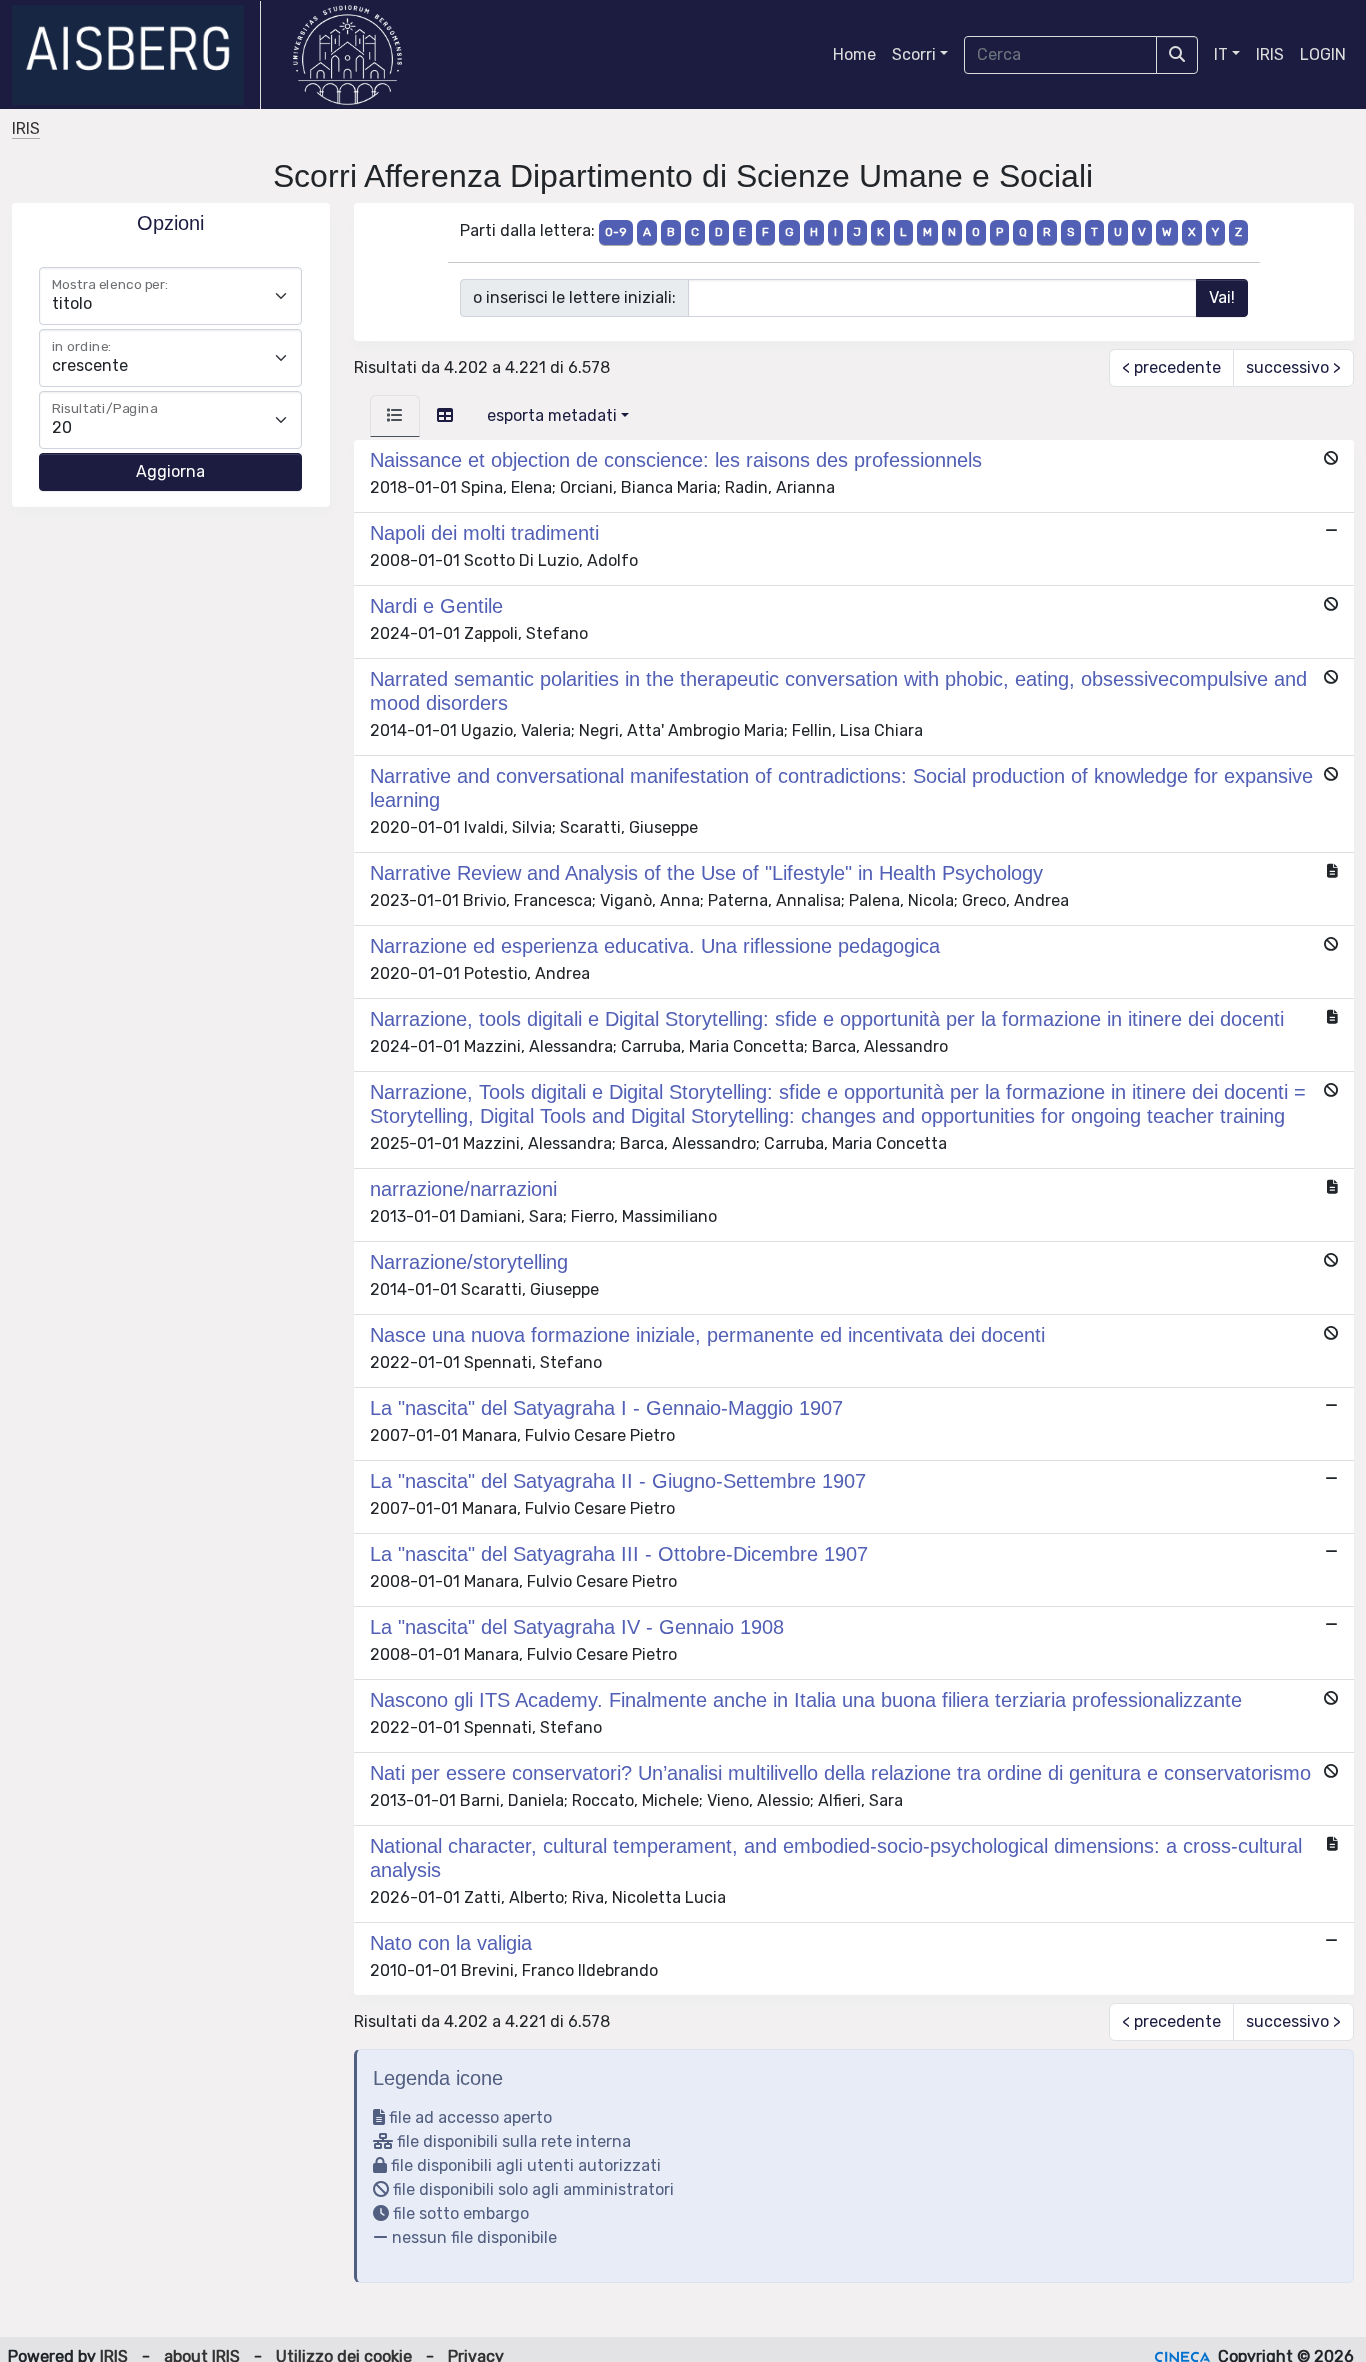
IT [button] (1221, 54)
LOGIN (1323, 54)
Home (854, 54)
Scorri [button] (914, 54)
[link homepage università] (347, 55)
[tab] (395, 416)
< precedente (1171, 367)
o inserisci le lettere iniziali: (574, 297)
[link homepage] (136, 55)
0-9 (616, 232)
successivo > (1293, 367)
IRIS (1270, 54)
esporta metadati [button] (552, 415)
